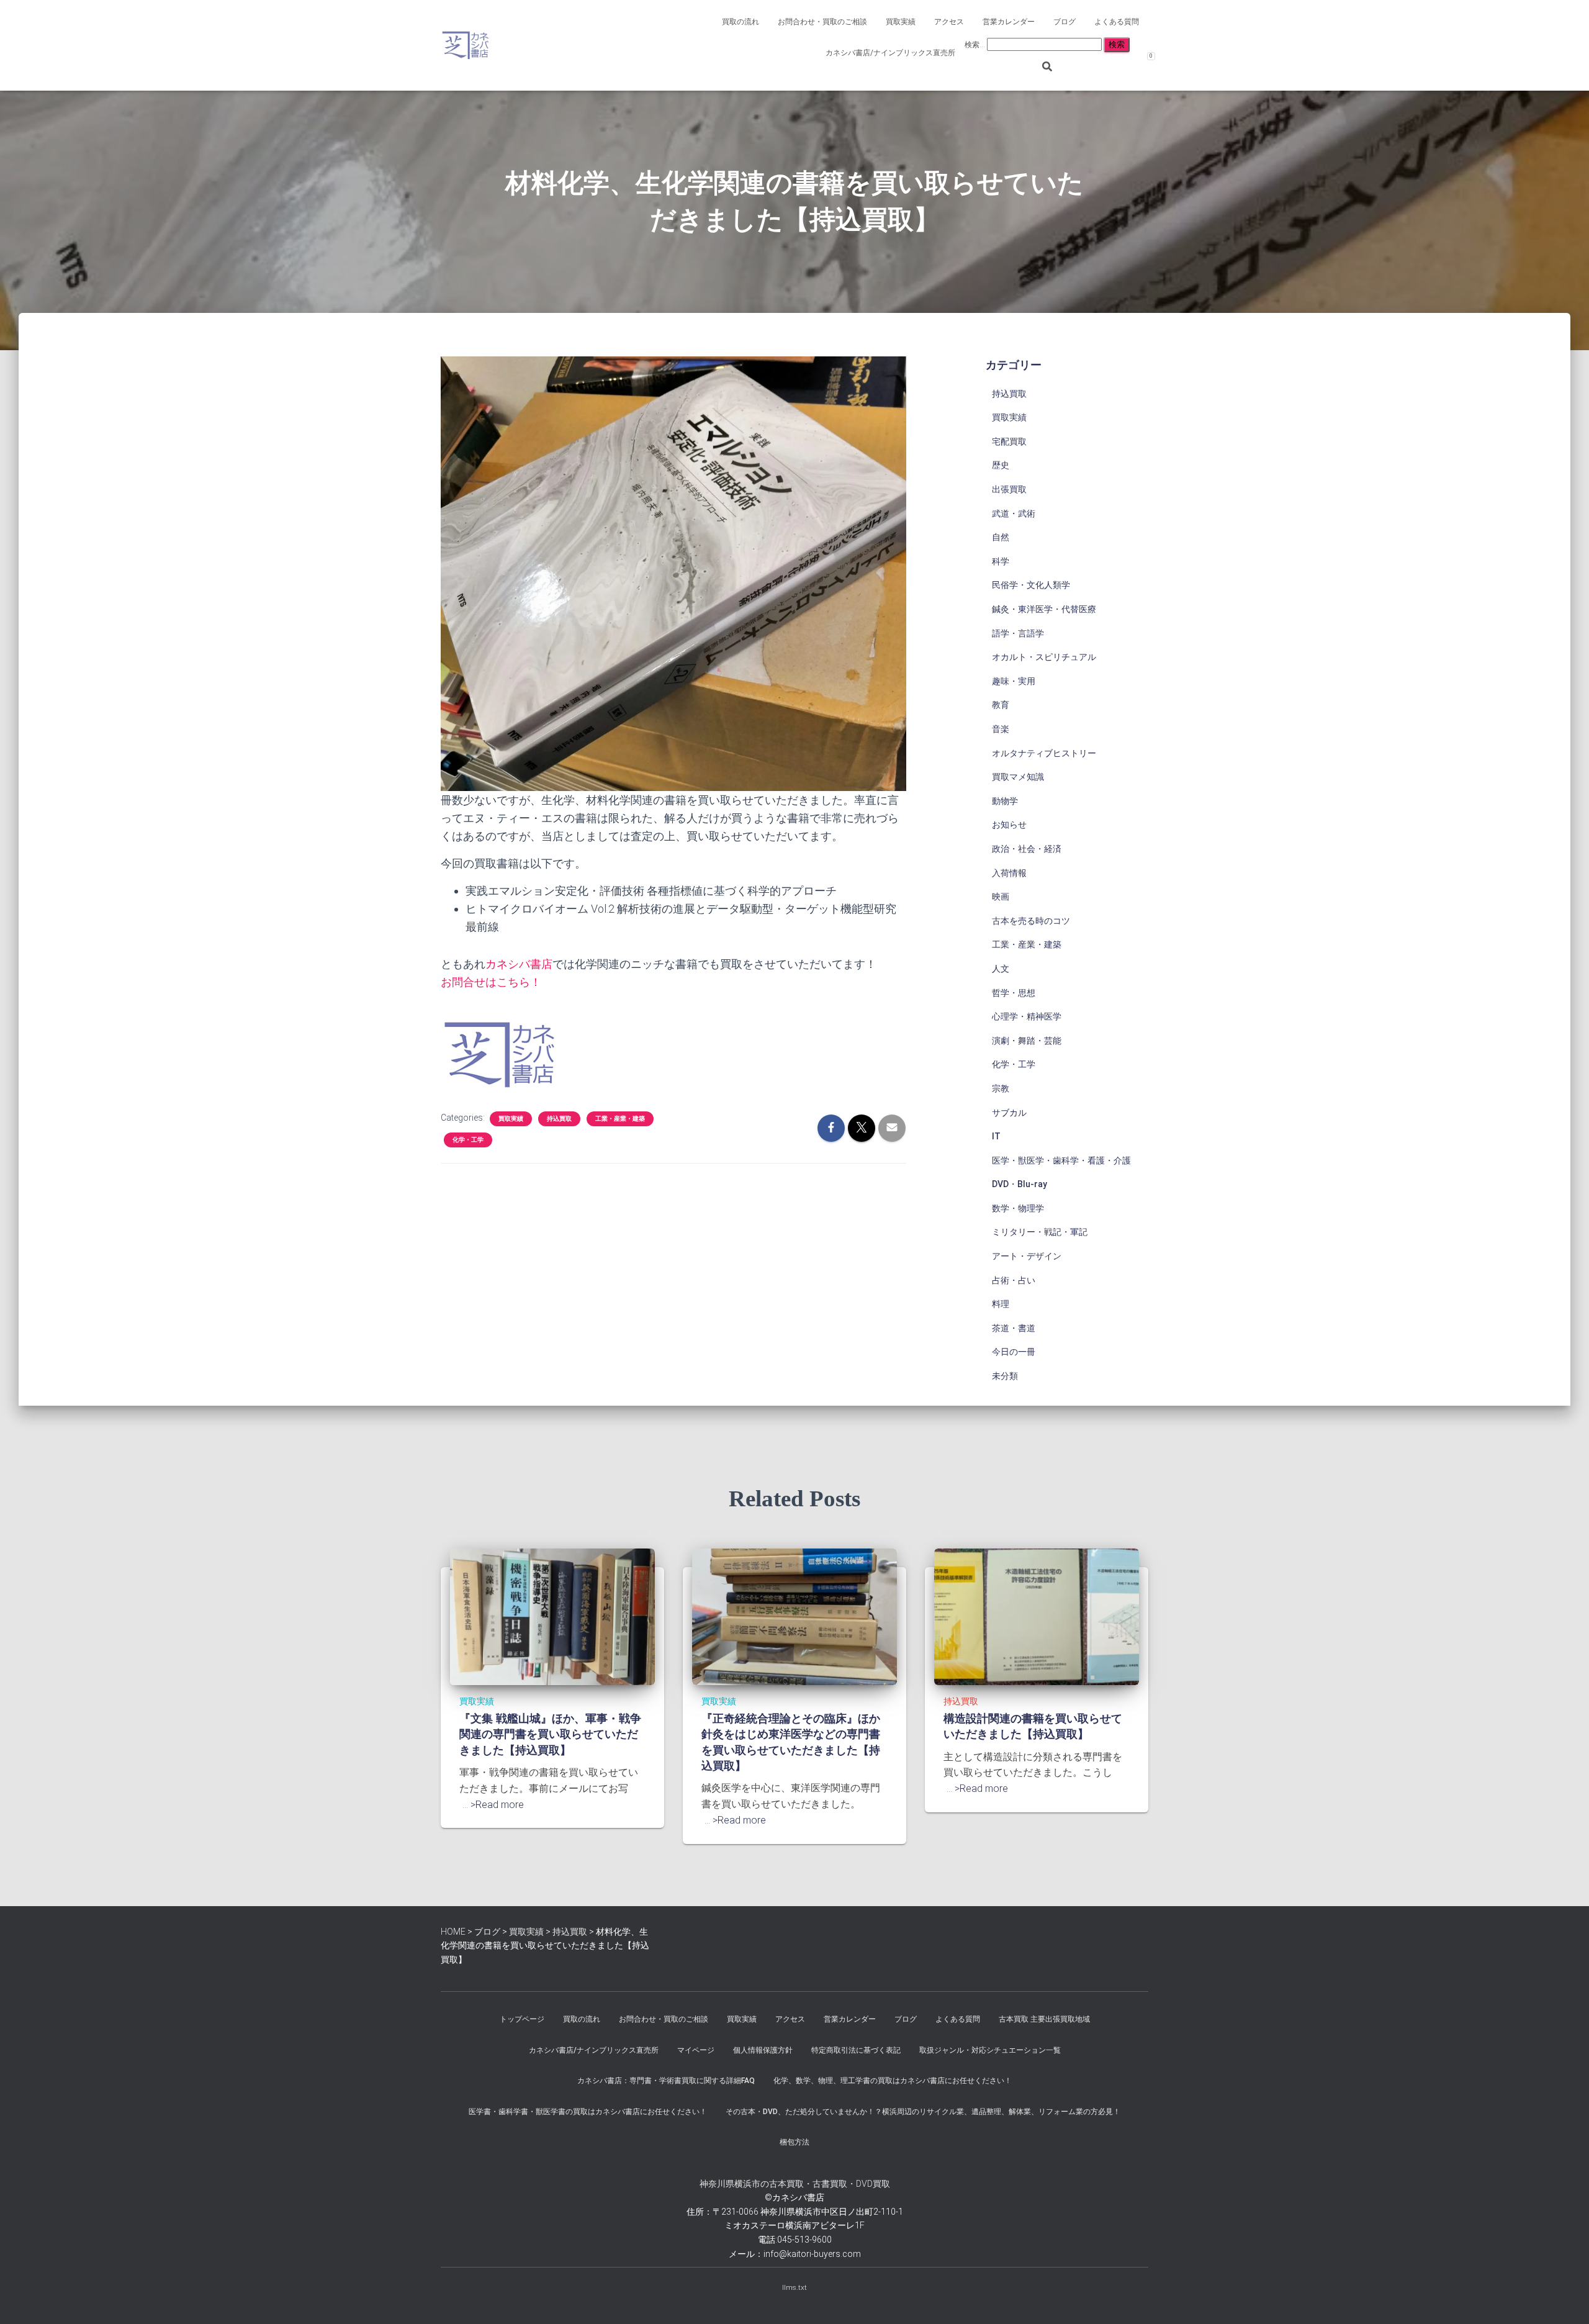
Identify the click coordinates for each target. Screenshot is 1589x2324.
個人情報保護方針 (763, 2050)
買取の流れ (740, 22)
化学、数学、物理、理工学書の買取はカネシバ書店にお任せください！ (893, 2081)
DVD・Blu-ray (1020, 1184)
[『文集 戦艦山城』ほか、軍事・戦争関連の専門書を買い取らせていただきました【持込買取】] (552, 1616)
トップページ (522, 2019)
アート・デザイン (1027, 1256)
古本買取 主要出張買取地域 (1044, 2019)
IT (996, 1136)
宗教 (1001, 1088)
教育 (1001, 705)
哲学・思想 (1014, 993)
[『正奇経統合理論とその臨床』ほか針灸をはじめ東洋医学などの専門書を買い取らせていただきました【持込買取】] (794, 1616)
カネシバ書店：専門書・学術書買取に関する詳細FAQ (666, 2081)
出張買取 (1009, 489)
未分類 (1005, 1376)
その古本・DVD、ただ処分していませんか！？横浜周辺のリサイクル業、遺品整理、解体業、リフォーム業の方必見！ (923, 2112)
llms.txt (794, 2287)
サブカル (1009, 1113)
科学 (1001, 561)
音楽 (1001, 729)
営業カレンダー (1009, 22)
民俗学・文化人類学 (1031, 585)
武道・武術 (1014, 513)
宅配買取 (1009, 441)
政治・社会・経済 (1027, 849)
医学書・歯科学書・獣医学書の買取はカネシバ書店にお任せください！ (588, 2112)
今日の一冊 (1014, 1352)
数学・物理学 (1018, 1208)
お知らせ (1009, 825)
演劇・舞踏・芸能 (1027, 1041)
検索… (976, 45)
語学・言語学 (1018, 633)
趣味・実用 (1014, 681)
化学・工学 (468, 1140)
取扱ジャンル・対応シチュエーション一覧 (990, 2050)
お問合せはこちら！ (491, 982)
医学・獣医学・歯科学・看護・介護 (1061, 1160)
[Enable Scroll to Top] (1564, 2299)
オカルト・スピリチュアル (1044, 657)
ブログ (1065, 22)
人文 (1001, 969)
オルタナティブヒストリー (1044, 753)
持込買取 (559, 1119)
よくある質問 (1117, 22)
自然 (1001, 537)
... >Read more (493, 1805)
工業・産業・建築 (620, 1119)
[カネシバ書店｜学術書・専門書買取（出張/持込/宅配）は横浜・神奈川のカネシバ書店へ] (466, 45)
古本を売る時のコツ (1031, 921)
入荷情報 (1009, 873)
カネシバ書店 (519, 964)
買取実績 (901, 22)
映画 (1001, 897)
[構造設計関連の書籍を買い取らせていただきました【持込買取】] (1037, 1616)
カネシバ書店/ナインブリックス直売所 (890, 53)
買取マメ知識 (1018, 777)
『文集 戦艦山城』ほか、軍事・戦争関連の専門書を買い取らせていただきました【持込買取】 (550, 1734)
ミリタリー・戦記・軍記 (1040, 1232)
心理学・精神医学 (1027, 1016)
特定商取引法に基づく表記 (856, 2050)
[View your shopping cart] (1139, 47)
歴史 (1001, 465)
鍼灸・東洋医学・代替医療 (1044, 609)
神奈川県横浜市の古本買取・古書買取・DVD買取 (795, 2184)
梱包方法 (794, 2142)
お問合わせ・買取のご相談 (822, 22)
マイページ (696, 2050)
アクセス (949, 22)
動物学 (1005, 801)
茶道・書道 (1014, 1328)
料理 (1001, 1304)
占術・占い (1014, 1280)
